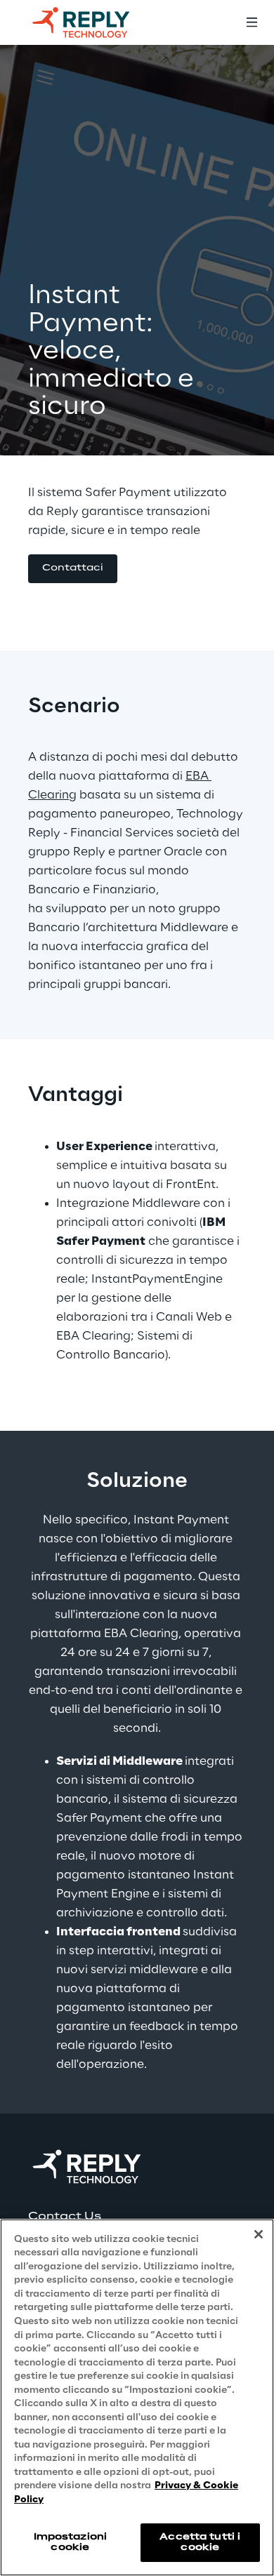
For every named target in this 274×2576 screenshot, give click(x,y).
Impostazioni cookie (70, 2542)
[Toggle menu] (252, 22)
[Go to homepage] (95, 22)
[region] (137, 2397)
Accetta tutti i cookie (200, 2542)
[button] (73, 569)
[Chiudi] (259, 2234)
